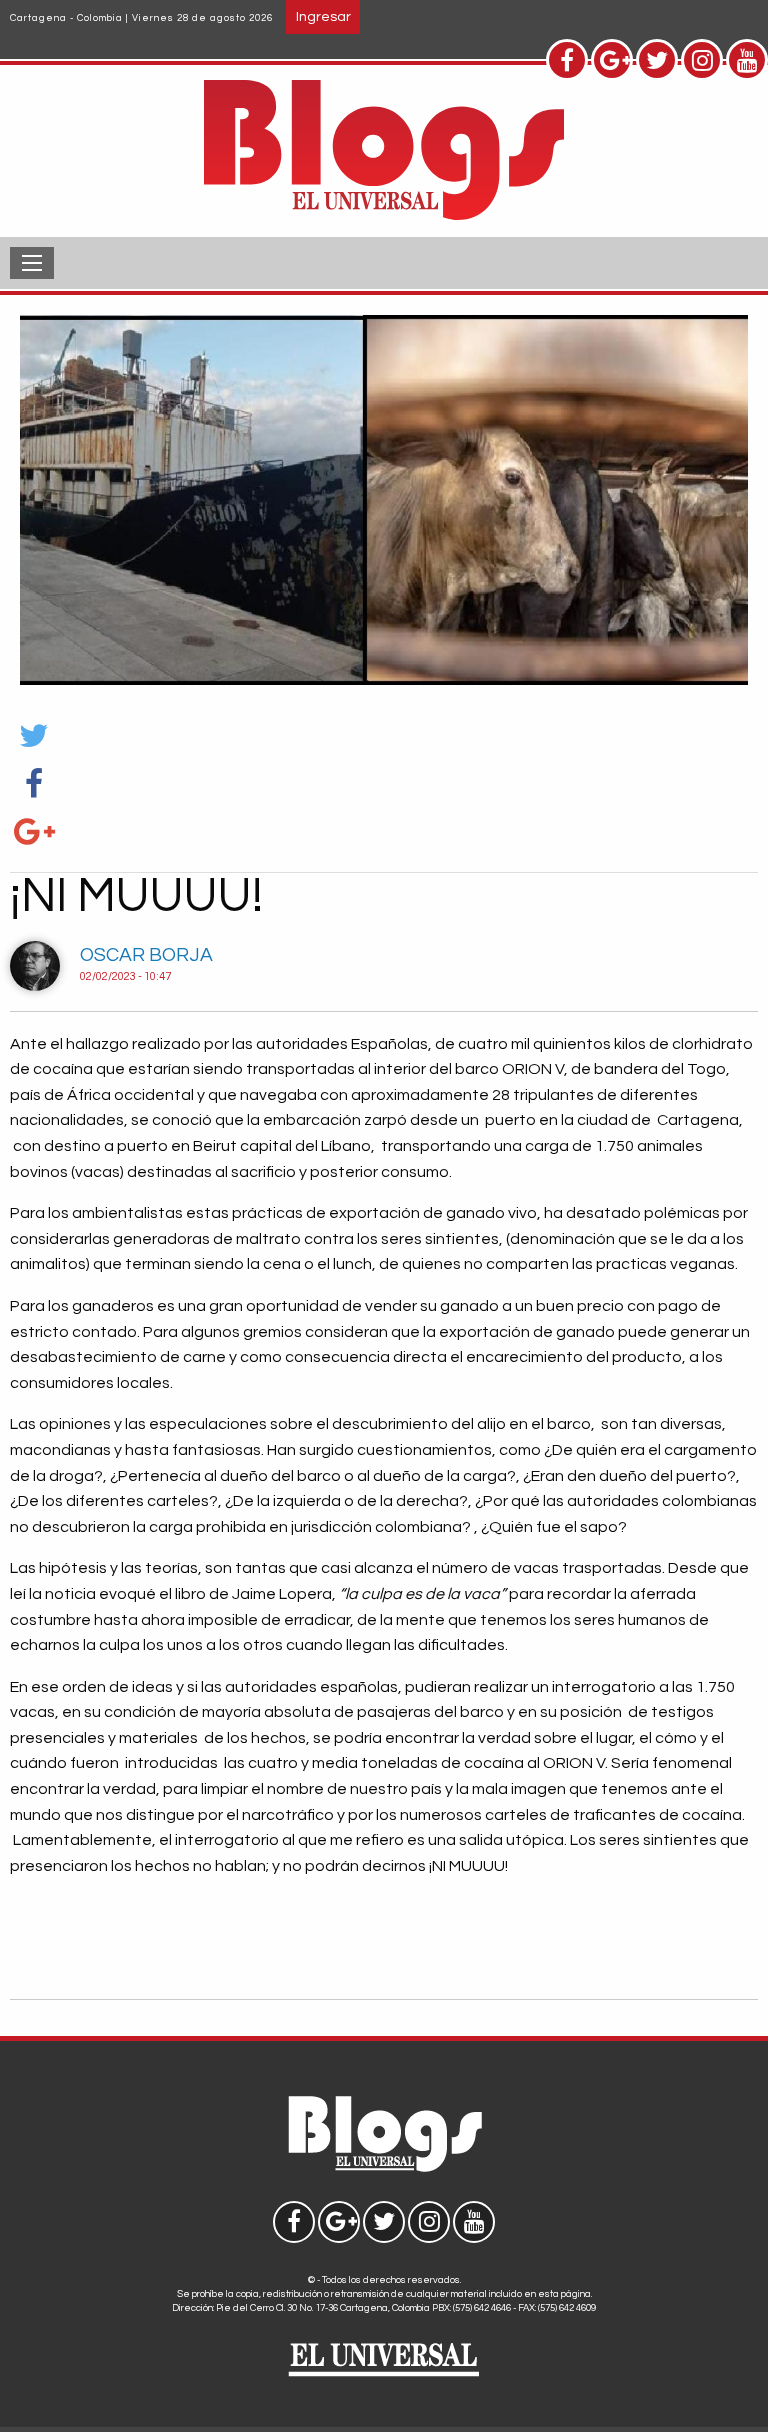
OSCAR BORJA (146, 955)
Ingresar (323, 16)
